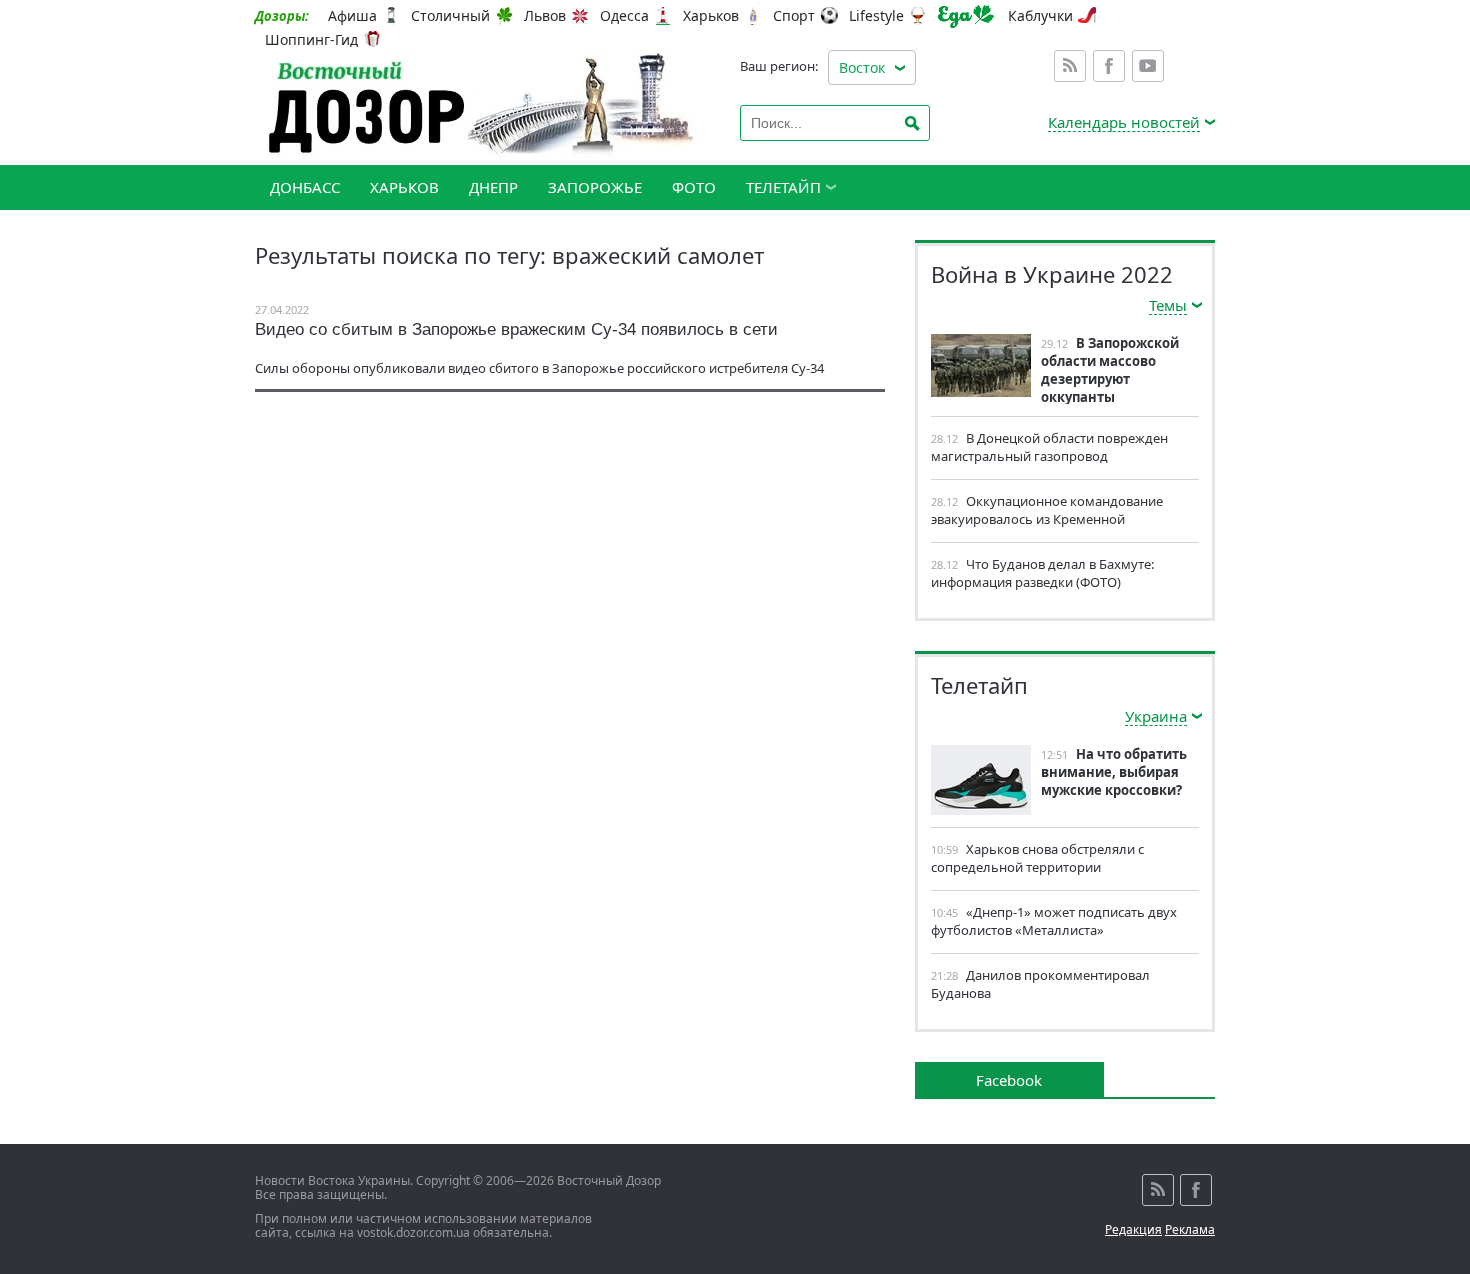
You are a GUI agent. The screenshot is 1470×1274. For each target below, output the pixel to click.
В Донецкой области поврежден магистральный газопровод (1049, 447)
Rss (1070, 66)
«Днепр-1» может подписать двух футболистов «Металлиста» (1054, 921)
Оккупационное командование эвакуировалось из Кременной (1047, 510)
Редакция (1133, 1229)
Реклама (1190, 1229)
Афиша (352, 16)
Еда (966, 16)
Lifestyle (876, 16)
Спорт (794, 16)
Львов (545, 16)
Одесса (624, 16)
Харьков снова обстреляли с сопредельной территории (1037, 858)
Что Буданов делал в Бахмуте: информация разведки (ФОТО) (1042, 573)
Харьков (711, 16)
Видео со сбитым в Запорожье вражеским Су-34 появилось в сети (516, 329)
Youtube (1148, 66)
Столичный (450, 16)
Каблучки (1040, 16)
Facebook (1109, 66)
